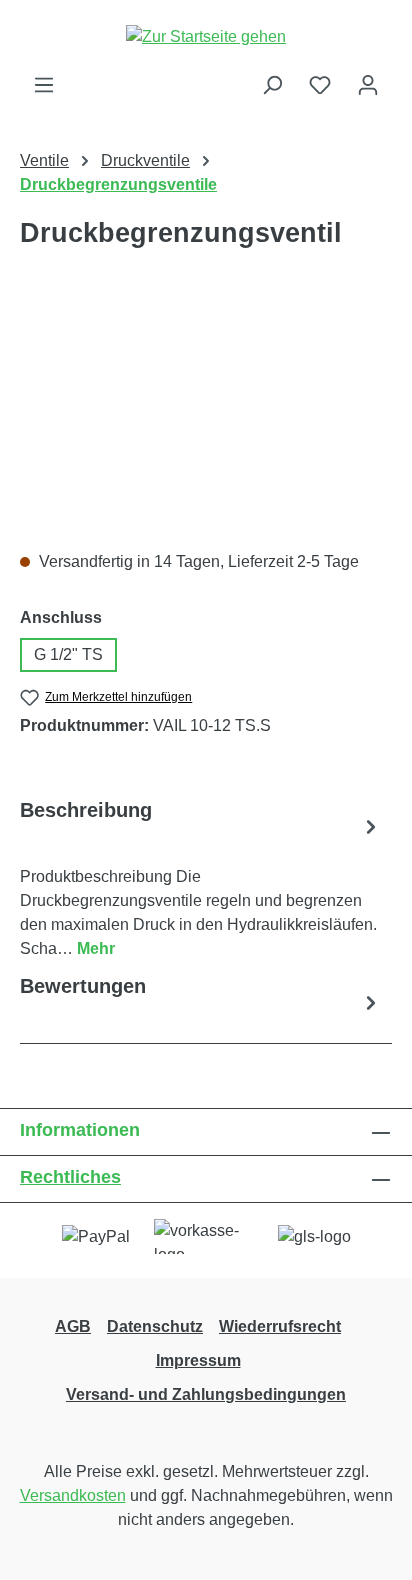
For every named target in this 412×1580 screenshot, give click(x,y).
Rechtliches (70, 1177)
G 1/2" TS (68, 654)
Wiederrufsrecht (280, 1326)
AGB (73, 1326)
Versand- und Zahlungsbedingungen (206, 1394)
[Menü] (44, 85)
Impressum (198, 1360)
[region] (206, 421)
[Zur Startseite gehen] (206, 36)
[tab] (201, 878)
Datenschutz (155, 1326)
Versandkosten (73, 1495)
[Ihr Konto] (368, 85)
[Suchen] (272, 85)
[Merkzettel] (320, 85)
